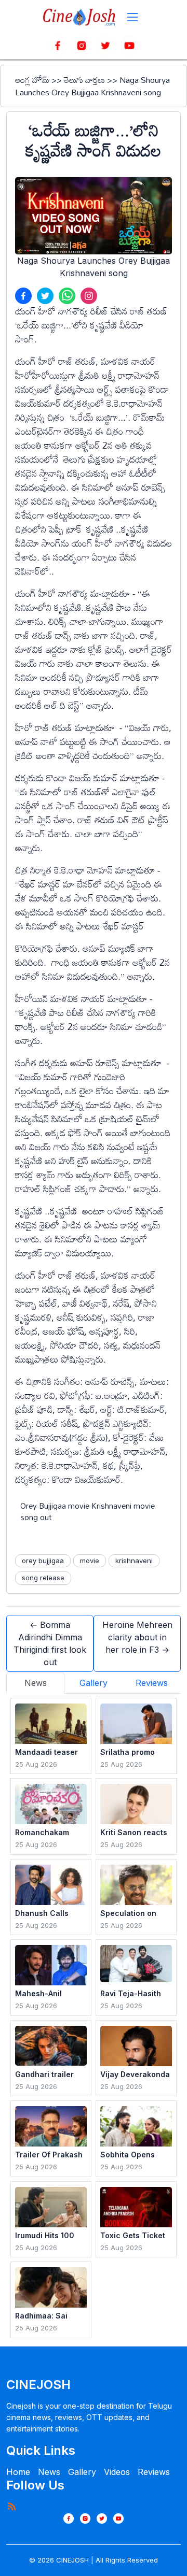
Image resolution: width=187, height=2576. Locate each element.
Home (18, 2472)
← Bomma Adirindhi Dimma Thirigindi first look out (50, 1643)
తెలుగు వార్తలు (84, 80)
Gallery (82, 2472)
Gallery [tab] (94, 1683)
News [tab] (36, 1683)
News (49, 2472)
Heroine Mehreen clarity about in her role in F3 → (137, 1637)
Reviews (154, 2472)
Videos (117, 2472)
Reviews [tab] (152, 1683)
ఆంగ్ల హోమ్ (32, 80)
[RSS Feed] (11, 2506)
